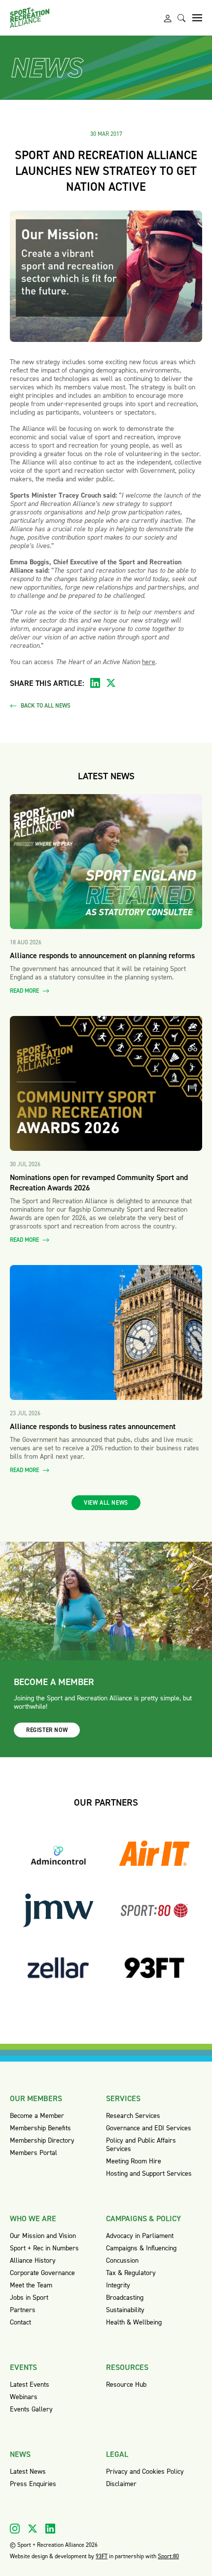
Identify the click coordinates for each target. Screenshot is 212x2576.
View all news (106, 1503)
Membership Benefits (40, 2128)
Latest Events (30, 2385)
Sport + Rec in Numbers (44, 2248)
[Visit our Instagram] (15, 2529)
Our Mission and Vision (43, 2236)
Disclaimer (121, 2484)
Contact (20, 2322)
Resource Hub (126, 2385)
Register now (47, 1730)
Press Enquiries (33, 2484)
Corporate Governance (42, 2273)
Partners (23, 2310)
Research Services (133, 2116)
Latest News (28, 2471)
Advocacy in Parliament (140, 2236)
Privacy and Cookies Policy (145, 2471)
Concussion (122, 2260)
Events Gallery (31, 2409)
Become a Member (37, 2116)
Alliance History (33, 2260)
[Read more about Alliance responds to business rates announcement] (106, 1332)
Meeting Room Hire (134, 2161)
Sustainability (125, 2310)
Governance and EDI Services (149, 2128)
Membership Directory (42, 2140)
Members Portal (34, 2153)
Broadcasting (125, 2298)
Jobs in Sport (29, 2298)
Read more (25, 991)
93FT (102, 2556)
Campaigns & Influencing (141, 2248)
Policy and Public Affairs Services (141, 2145)
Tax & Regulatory (131, 2273)
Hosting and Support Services (149, 2174)
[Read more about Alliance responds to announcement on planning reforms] (106, 862)
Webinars (24, 2397)
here (149, 662)
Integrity (118, 2285)
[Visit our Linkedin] (50, 2529)
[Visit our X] (33, 2529)
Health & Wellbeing (134, 2322)
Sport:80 (168, 2556)
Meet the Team (31, 2285)
